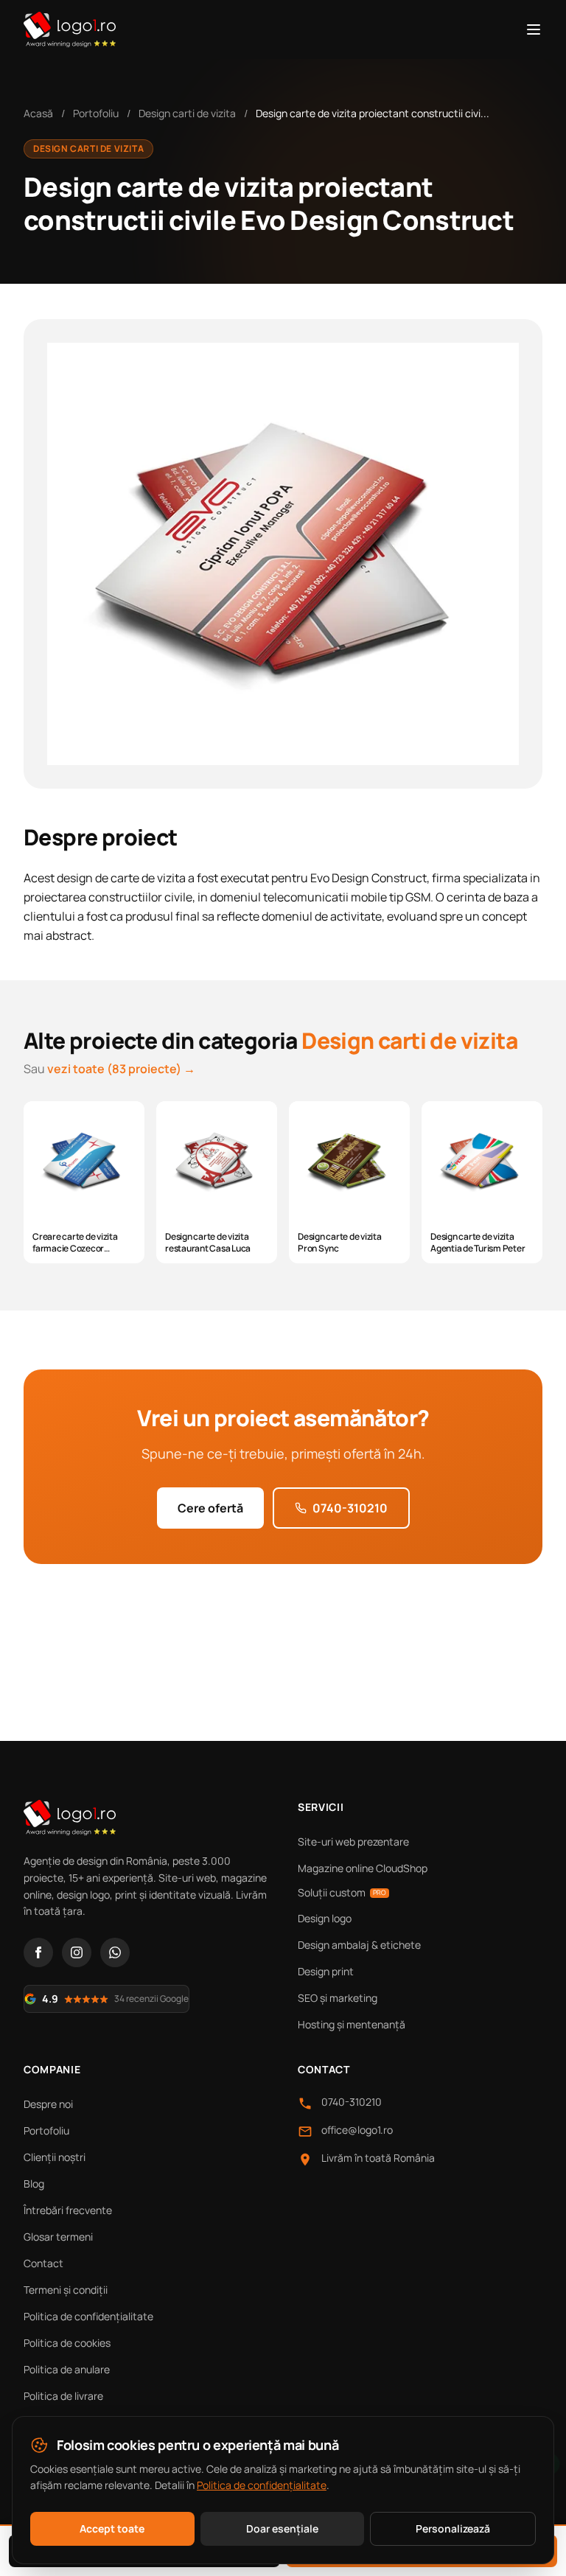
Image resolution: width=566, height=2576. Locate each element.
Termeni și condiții (66, 2290)
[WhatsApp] (115, 1952)
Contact (43, 2263)
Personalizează (453, 2528)
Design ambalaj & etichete (359, 1945)
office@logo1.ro (357, 2130)
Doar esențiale (282, 2528)
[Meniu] (534, 29)
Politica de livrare (63, 2396)
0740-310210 (350, 1508)
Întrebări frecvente (68, 2210)
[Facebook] (38, 1952)
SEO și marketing (338, 1998)
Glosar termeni (58, 2237)
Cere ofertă (210, 1508)
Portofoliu (96, 113)
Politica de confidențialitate (88, 2316)
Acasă (38, 113)
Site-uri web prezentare (353, 1842)
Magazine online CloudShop (363, 1868)
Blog (34, 2184)
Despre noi (48, 2104)
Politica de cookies (67, 2343)
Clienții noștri (55, 2157)
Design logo (325, 1918)
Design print (326, 1971)
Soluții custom (342, 1892)
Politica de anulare (67, 2369)
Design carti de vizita (187, 113)
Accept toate (112, 2528)
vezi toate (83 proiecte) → (121, 1069)
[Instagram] (77, 1952)
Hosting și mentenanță (352, 2024)
